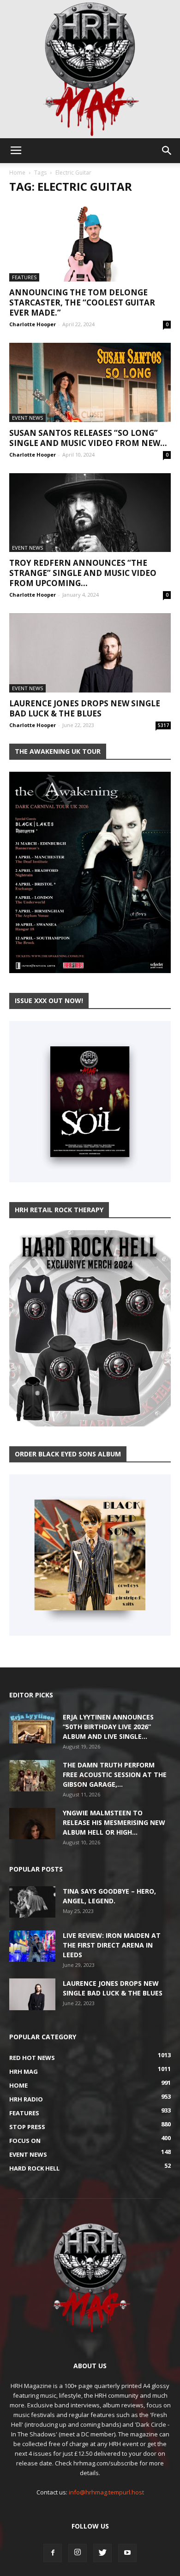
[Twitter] (102, 2553)
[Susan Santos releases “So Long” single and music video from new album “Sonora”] (90, 382)
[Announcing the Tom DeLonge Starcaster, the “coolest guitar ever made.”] (90, 242)
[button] (167, 151)
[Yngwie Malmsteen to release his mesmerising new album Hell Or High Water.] (32, 1824)
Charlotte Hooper (33, 324)
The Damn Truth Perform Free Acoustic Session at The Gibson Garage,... (115, 1775)
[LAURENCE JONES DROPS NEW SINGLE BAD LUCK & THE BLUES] (90, 653)
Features (24, 277)
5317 (163, 725)
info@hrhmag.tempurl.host (106, 2492)
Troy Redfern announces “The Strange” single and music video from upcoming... (83, 573)
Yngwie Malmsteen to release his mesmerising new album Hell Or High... (114, 1822)
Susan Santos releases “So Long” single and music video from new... (88, 438)
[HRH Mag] (90, 69)
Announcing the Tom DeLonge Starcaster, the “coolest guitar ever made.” (82, 302)
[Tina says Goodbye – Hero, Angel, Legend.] (32, 1902)
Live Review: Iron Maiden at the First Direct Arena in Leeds (112, 1945)
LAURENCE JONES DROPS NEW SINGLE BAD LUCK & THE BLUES (85, 708)
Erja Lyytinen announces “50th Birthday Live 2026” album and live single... (108, 1727)
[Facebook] (53, 2553)
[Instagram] (78, 2553)
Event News (27, 418)
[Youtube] (127, 2553)
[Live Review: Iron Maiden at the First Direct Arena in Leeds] (32, 1946)
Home (17, 173)
